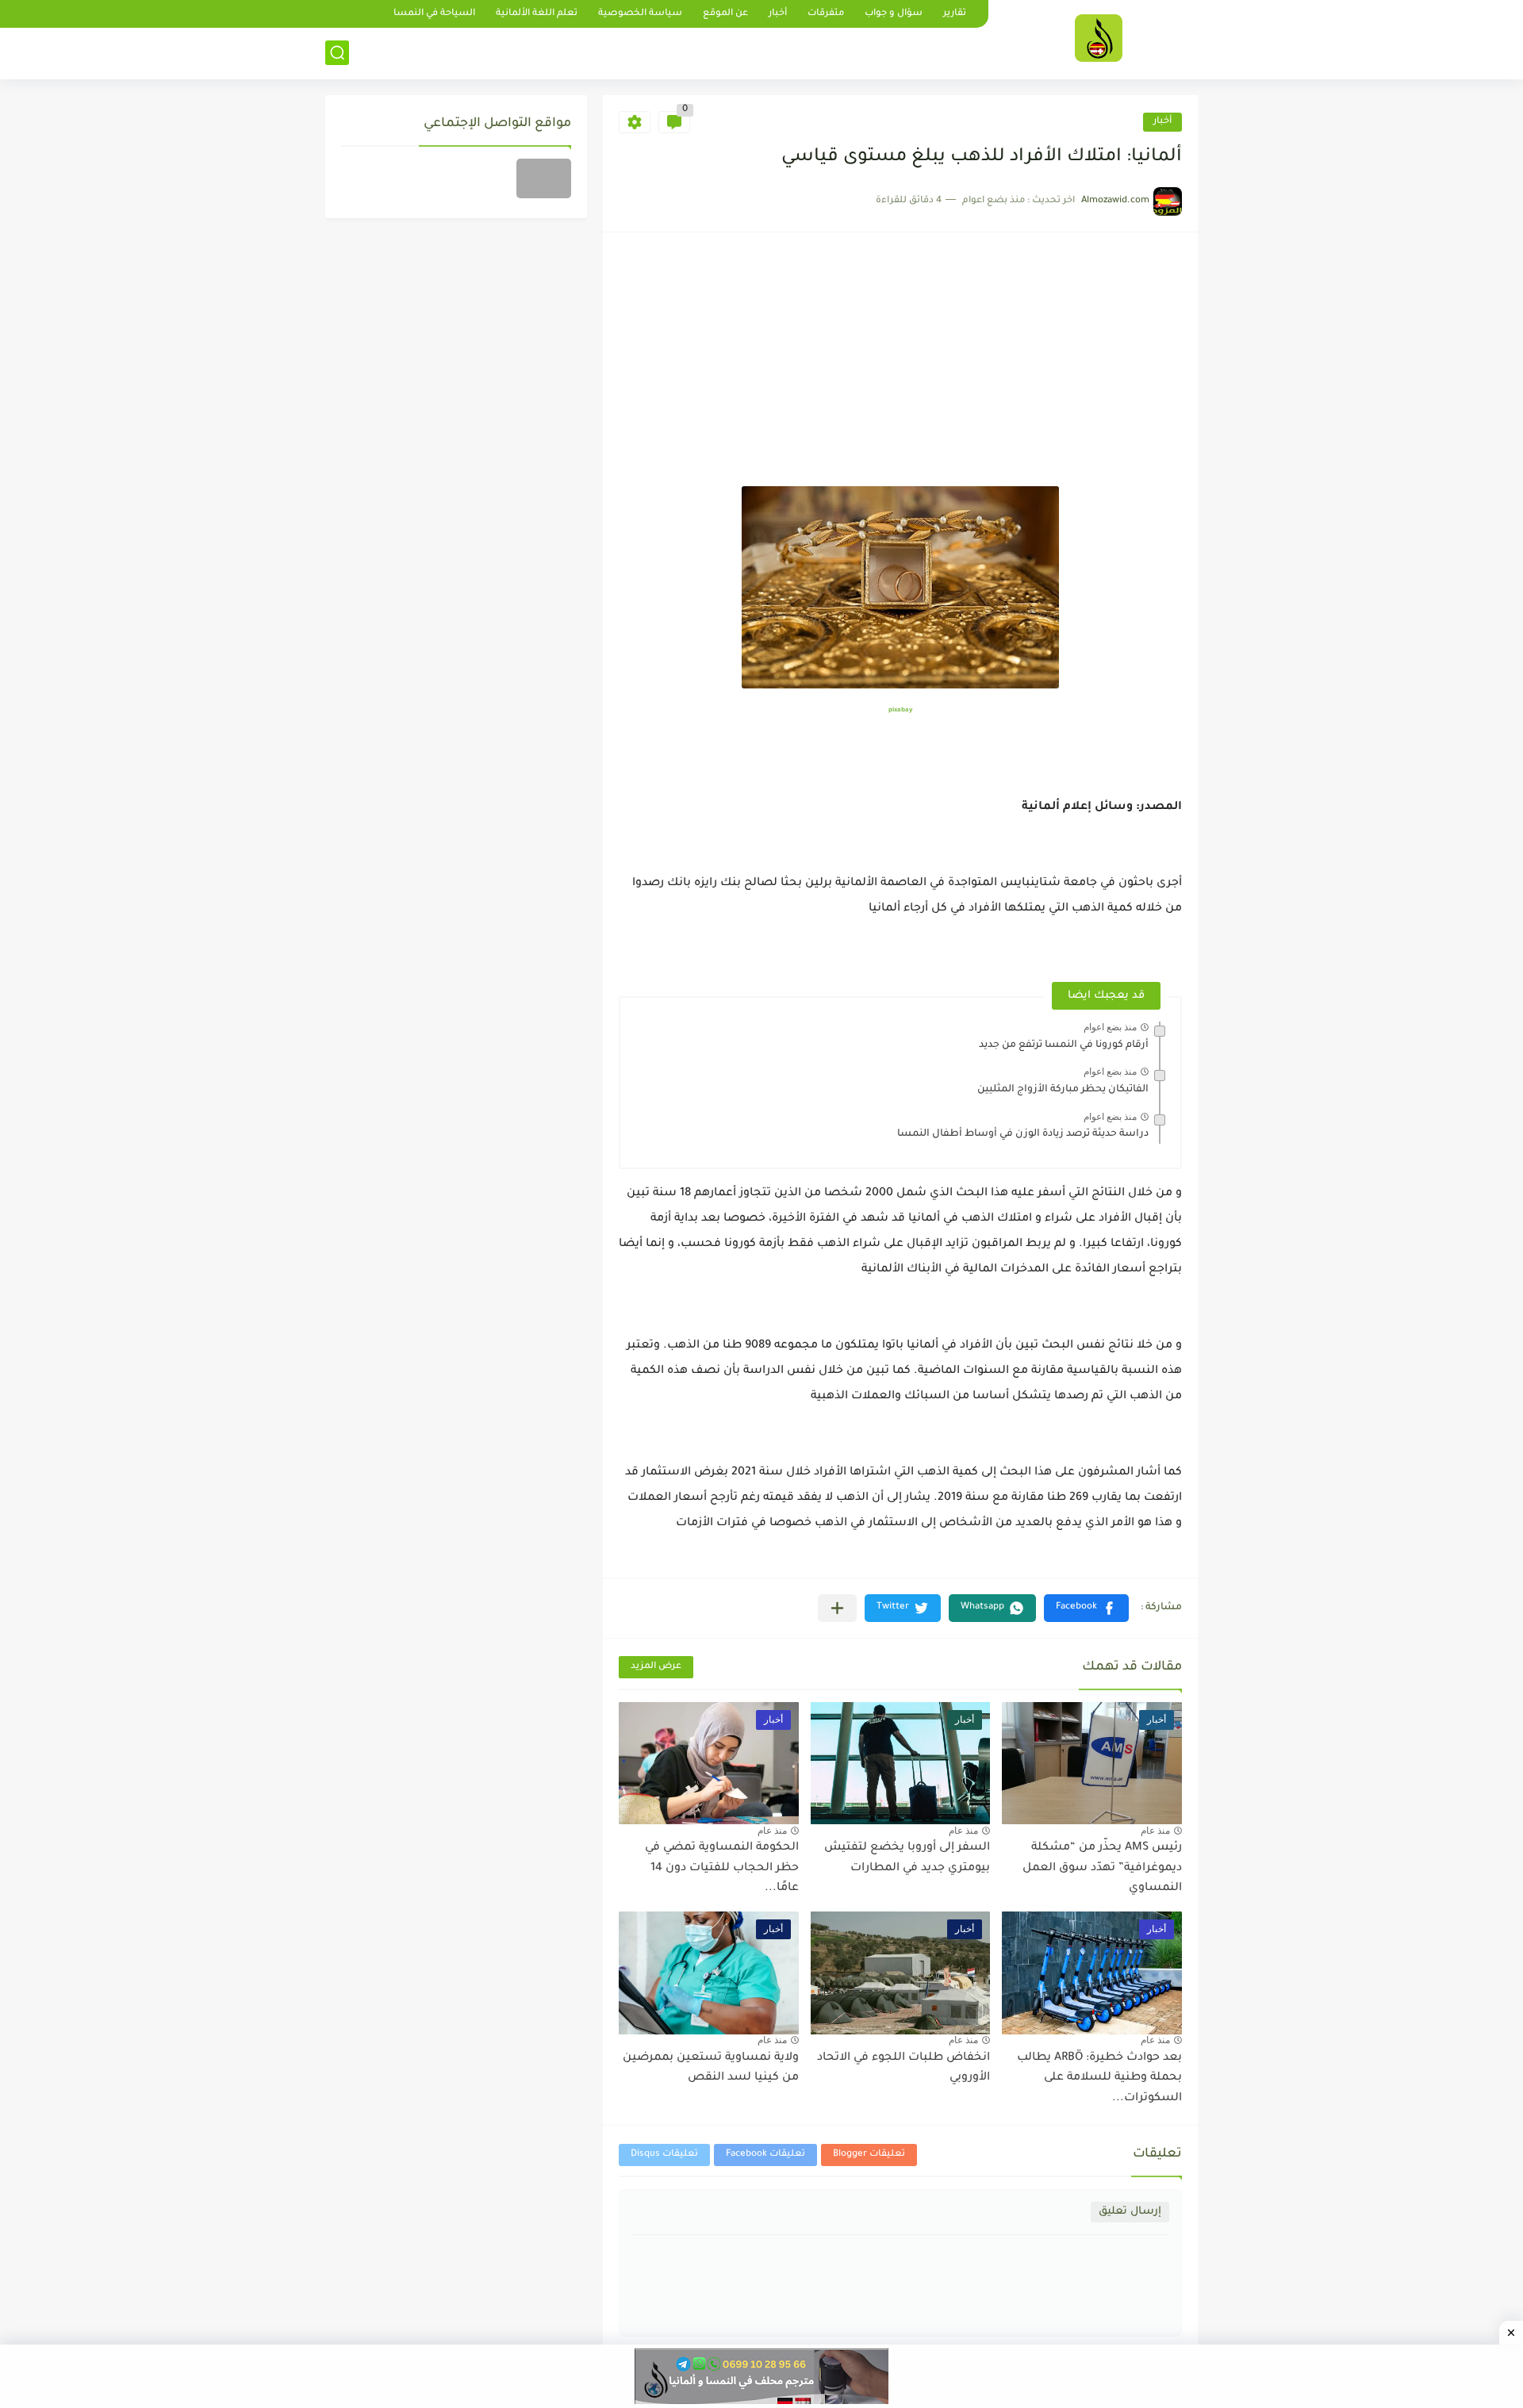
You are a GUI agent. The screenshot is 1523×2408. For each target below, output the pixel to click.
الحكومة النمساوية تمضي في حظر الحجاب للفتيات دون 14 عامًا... (722, 1868)
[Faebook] (544, 178)
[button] (1086, 1608)
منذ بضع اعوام (1110, 1027)
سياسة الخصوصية (640, 14)
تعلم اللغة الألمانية (537, 14)
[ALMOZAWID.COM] (1099, 38)
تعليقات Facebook (765, 2155)
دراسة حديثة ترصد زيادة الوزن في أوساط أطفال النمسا (1023, 1134)
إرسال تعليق (1130, 2212)
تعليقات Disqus (664, 2155)
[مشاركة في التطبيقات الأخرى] (837, 1608)
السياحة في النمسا (434, 14)
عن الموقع (725, 14)
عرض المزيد (656, 1667)
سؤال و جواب (894, 14)
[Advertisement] (900, 367)
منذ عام (1155, 1831)
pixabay (900, 710)
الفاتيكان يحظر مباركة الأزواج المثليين (1063, 1090)
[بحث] (337, 53)
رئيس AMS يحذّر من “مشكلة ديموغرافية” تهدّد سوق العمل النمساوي (1102, 1868)
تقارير (955, 14)
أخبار (778, 14)
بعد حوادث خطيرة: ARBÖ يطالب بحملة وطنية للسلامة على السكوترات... (1099, 2078)
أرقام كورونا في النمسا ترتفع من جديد (1064, 1045)
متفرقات (826, 14)
